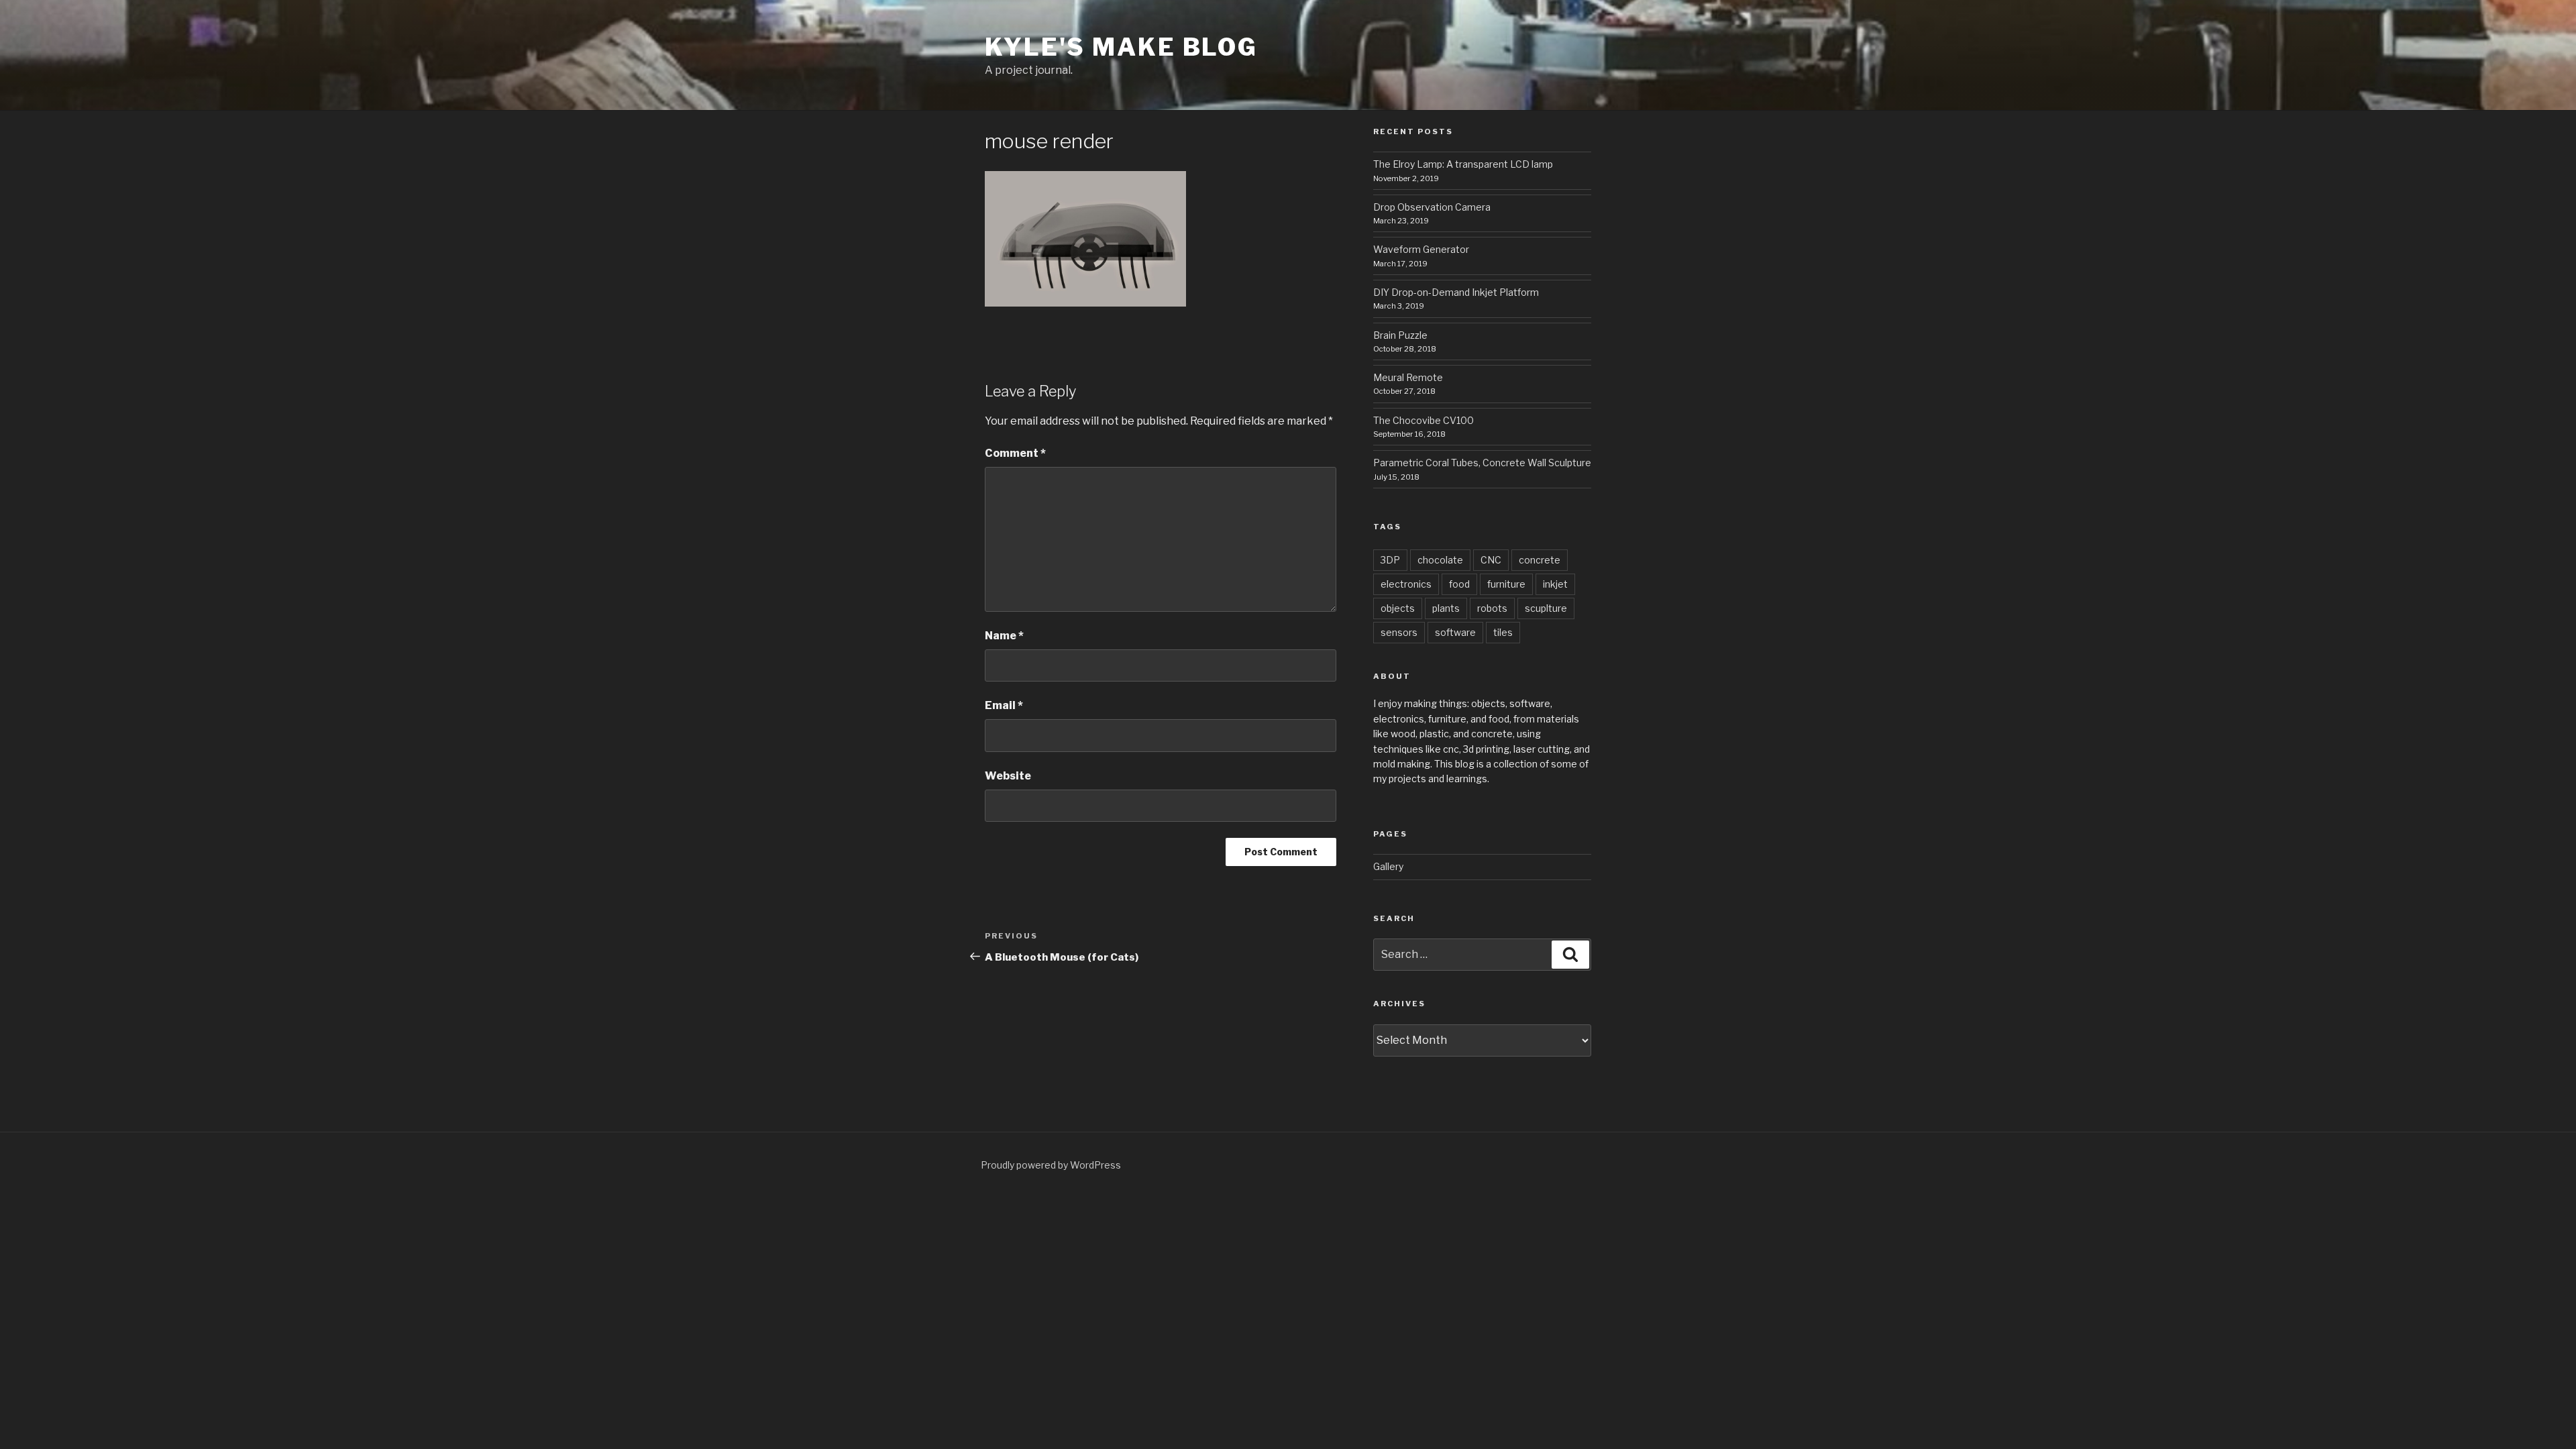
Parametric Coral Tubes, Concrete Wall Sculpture (1482, 463)
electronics (1406, 584)
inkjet (1555, 584)
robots (1492, 608)
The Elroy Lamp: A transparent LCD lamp (1463, 164)
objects (1398, 608)
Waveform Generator (1421, 249)
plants (1446, 608)
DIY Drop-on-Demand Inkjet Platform (1456, 292)
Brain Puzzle (1400, 335)
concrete (1540, 560)
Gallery (1388, 866)
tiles (1503, 632)
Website (1008, 776)
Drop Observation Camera (1432, 207)
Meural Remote (1408, 377)
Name (1004, 636)
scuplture (1546, 608)
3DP (1390, 560)
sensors (1399, 632)
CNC (1491, 560)
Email (1004, 705)
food (1459, 584)
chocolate (1440, 560)
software (1455, 632)
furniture (1506, 584)
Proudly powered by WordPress (1051, 1165)
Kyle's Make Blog (1121, 47)
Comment (1015, 453)
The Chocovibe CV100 (1424, 420)
